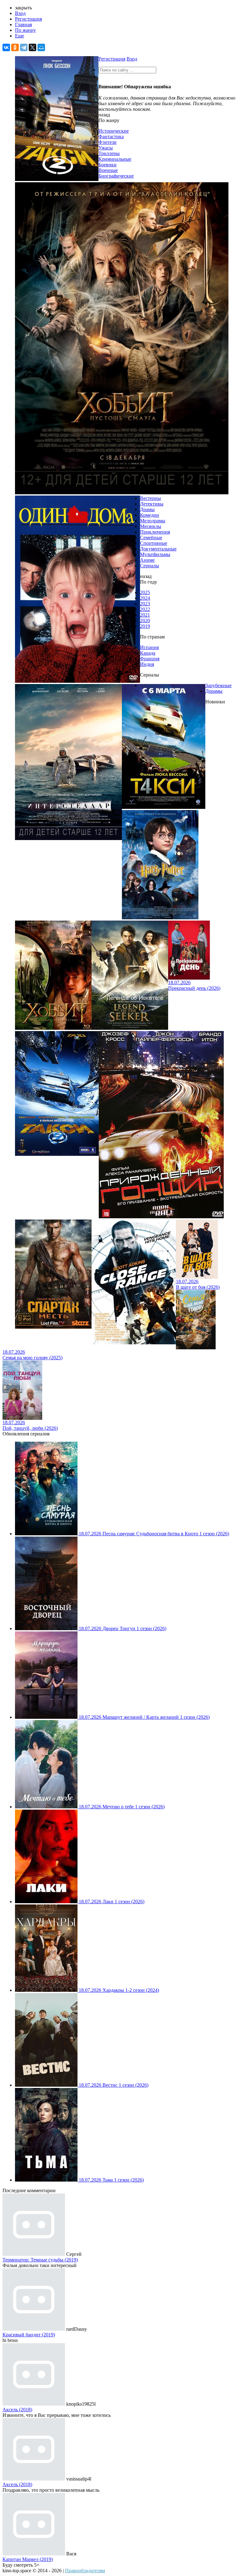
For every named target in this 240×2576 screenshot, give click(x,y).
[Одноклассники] (15, 47)
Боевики (107, 165)
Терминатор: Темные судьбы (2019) (40, 2260)
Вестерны (150, 498)
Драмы (147, 509)
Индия (147, 664)
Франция (150, 659)
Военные (108, 170)
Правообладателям (85, 2571)
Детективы (152, 504)
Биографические (116, 176)
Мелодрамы (153, 521)
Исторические (114, 131)
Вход (20, 13)
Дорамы (214, 691)
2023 (145, 604)
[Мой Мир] (41, 47)
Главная (23, 24)
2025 (145, 592)
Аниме (147, 560)
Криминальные (115, 159)
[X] (32, 47)
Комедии (150, 515)
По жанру (25, 30)
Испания (149, 647)
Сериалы (150, 566)
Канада (148, 653)
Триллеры (109, 153)
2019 (145, 626)
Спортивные (154, 543)
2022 (145, 609)
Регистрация (28, 19)
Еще (20, 36)
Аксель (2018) (17, 2410)
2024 (145, 598)
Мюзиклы (151, 526)
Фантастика (111, 137)
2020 (145, 621)
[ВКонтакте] (6, 47)
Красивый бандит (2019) (29, 2335)
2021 (145, 615)
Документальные (158, 549)
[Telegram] (24, 47)
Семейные (151, 538)
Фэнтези (107, 142)
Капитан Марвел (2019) (28, 2559)
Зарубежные (218, 685)
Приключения (155, 532)
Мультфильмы (155, 554)
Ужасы (106, 148)
